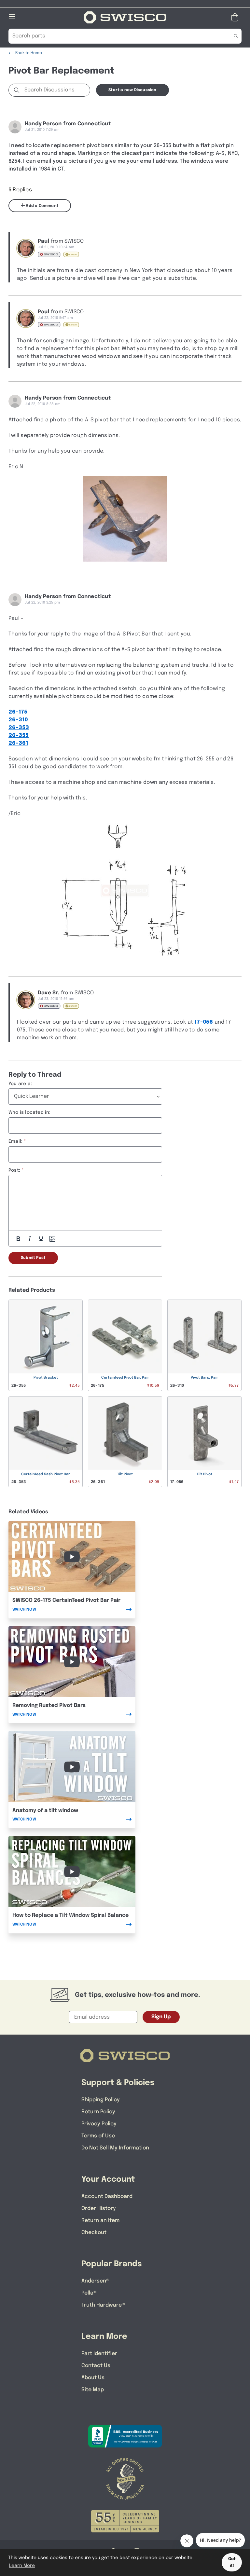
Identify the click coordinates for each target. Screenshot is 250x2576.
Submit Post (33, 1258)
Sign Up (161, 2017)
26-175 (18, 712)
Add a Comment (42, 206)
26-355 (19, 736)
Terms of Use (98, 2136)
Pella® (89, 2293)
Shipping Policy (101, 2100)
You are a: (20, 1084)
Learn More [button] (22, 2566)
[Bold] (18, 1239)
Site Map (93, 2390)
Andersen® (95, 2281)
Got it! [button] (232, 2562)
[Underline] (41, 1239)
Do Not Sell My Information (115, 2148)
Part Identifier (99, 2354)
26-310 (18, 720)
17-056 (204, 1022)
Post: (14, 1170)
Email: (15, 1141)
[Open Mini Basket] (236, 17)
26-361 (18, 743)
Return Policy (98, 2112)
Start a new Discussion (132, 90)
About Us (93, 2378)
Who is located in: (30, 1112)
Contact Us (96, 2366)
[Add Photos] (52, 1239)
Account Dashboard (107, 2196)
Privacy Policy (99, 2124)
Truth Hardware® (103, 2305)
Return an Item (100, 2221)
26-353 (19, 728)
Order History (99, 2208)
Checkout (94, 2233)
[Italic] (30, 1239)
